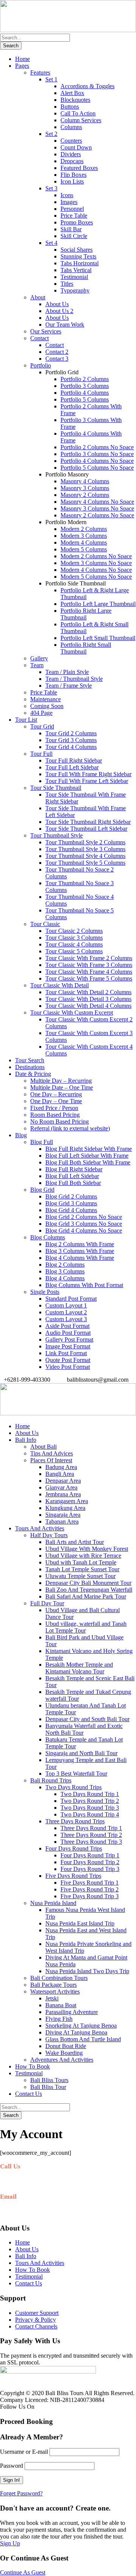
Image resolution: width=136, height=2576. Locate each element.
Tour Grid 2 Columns (71, 733)
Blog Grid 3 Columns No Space (84, 1224)
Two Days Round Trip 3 (90, 1808)
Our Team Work (65, 325)
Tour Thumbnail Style (56, 835)
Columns (71, 127)
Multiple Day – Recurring (61, 1081)
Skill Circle (74, 236)
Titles (67, 284)
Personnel (72, 209)
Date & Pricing (33, 1074)
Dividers (71, 154)
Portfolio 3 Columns (85, 386)
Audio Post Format (68, 1333)
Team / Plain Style (67, 672)
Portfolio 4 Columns (85, 393)
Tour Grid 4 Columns (71, 747)
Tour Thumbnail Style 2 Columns (85, 842)
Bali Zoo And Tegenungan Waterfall (89, 1590)
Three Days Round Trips (75, 1821)
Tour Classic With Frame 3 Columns (89, 965)
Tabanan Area (62, 1521)
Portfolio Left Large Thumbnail (98, 604)
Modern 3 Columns (84, 536)
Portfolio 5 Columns (85, 399)
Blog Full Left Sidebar (72, 1176)
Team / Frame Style (69, 686)
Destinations (30, 1067)
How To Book (32, 2066)
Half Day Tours (49, 1535)
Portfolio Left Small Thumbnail (98, 638)
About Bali (43, 1447)
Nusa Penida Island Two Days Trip (87, 1971)
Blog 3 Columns (65, 1271)
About (38, 297)
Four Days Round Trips (74, 1848)
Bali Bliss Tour (48, 2087)
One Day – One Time (56, 1101)
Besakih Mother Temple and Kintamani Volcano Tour (79, 1668)
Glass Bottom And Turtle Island (83, 2039)
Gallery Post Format (69, 1339)
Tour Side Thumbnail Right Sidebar (88, 822)
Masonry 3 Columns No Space (97, 508)
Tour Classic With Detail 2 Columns (88, 992)
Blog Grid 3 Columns (71, 1203)
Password (12, 2466)
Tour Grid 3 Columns (71, 740)
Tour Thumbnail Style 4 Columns (85, 856)
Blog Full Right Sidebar (74, 1169)
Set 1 (51, 79)
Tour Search (30, 1060)
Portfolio (41, 365)
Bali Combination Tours (59, 1978)
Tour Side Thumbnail (56, 788)
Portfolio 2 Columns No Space (97, 447)
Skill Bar (71, 229)
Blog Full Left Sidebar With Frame (87, 1156)
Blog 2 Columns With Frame (80, 1244)
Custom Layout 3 (66, 1319)
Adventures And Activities (62, 2060)
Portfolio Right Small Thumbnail (86, 648)
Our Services (46, 331)
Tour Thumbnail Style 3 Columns (85, 849)
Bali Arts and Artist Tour (75, 1542)
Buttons (70, 107)
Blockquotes (75, 100)
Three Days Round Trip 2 (91, 1835)
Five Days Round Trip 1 (90, 1883)
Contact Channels (36, 2326)
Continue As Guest (23, 2572)
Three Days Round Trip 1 (91, 1828)
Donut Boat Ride (66, 2046)
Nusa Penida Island (53, 1903)
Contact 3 (57, 359)
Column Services (81, 120)
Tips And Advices (52, 1453)
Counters (71, 141)
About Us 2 (59, 311)
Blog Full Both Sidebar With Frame (88, 1162)
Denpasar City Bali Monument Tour (88, 1583)
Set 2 (51, 134)
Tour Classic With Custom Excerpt (72, 1013)
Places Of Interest (51, 1460)
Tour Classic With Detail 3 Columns (88, 999)
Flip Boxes (73, 175)
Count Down (76, 147)
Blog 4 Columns (65, 1278)
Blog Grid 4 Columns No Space (84, 1230)
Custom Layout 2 (66, 1312)
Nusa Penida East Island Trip (80, 1923)
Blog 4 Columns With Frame (80, 1258)
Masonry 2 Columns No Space (97, 515)
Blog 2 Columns (65, 1265)
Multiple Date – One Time (62, 1087)
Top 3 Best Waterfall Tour (76, 1774)
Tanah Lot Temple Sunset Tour (82, 1569)
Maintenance (46, 699)
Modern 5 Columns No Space (96, 577)
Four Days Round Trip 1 (90, 1855)
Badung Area (61, 1467)
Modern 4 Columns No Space (96, 570)
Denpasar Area (63, 1481)
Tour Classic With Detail (59, 985)
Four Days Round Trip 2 (90, 1862)
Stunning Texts (78, 256)
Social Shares (76, 250)
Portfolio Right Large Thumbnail (86, 614)
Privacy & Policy (36, 2320)
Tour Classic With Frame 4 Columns (89, 972)
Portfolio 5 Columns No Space (97, 468)
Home (22, 59)
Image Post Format (68, 1346)
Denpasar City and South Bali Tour (87, 1719)
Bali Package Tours (53, 1985)
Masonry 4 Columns (85, 481)
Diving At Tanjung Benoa (76, 2032)
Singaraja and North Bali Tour (81, 1753)
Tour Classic (45, 924)
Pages (22, 66)
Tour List (26, 720)
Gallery (39, 658)
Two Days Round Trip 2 (90, 1801)
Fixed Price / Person (54, 1108)
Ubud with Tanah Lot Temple (81, 1562)
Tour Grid (42, 726)
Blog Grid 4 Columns (71, 1210)
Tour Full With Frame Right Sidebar (88, 774)
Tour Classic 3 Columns (74, 938)
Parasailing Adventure (72, 2012)
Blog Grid (42, 1190)
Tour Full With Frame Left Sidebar (87, 781)
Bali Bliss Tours (49, 2080)
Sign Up (10, 2543)
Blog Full (42, 1142)
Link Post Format (66, 1353)
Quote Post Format (68, 1360)
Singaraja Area (63, 1515)
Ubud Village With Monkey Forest (87, 1549)
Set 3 (51, 188)
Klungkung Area (65, 1508)
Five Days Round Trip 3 (90, 1896)
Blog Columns (48, 1237)
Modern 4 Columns (84, 542)
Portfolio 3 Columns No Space (97, 454)
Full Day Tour (47, 1603)
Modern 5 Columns (84, 549)
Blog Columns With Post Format (84, 1285)
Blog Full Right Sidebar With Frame (89, 1149)
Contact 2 (57, 352)
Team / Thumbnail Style (74, 679)
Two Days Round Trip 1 (90, 1794)
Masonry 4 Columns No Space (97, 502)
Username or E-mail (24, 2452)
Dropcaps (72, 161)
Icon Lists (72, 181)
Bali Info (26, 1440)
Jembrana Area (63, 1494)
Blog (21, 1135)
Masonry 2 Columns (85, 495)
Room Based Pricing (55, 1115)
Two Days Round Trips (73, 1787)
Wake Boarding (64, 2053)
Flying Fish (59, 2019)
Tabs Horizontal (80, 263)
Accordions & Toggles (87, 86)
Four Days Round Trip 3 (90, 1869)
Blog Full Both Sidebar (73, 1183)
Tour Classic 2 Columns (74, 931)
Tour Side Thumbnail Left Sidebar (86, 829)
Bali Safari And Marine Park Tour (86, 1596)
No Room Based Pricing (59, 1121)
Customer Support (37, 2313)
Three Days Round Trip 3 (91, 1842)
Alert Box (72, 93)
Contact (39, 338)
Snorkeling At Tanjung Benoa (81, 2026)
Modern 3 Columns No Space (96, 563)
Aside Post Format (67, 1326)
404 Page (41, 713)
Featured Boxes (79, 168)
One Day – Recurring (56, 1094)
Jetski (52, 1998)
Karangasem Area (67, 1501)
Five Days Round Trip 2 (90, 1889)
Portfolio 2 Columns (85, 379)
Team (37, 665)
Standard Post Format (71, 1299)
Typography (75, 290)
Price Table (74, 216)
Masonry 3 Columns (85, 488)
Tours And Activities (40, 1528)
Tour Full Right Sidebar (74, 760)
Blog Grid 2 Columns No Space (84, 1217)
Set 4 (51, 243)
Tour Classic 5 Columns (74, 951)
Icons (67, 195)
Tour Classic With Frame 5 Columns (89, 978)
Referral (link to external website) (70, 1128)
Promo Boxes (77, 222)
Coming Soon (47, 706)
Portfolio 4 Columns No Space (97, 461)
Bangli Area (60, 1474)
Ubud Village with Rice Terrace (83, 1556)
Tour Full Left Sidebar (72, 767)
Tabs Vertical (76, 270)
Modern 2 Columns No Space (96, 556)
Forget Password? (21, 2493)
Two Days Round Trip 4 (90, 1814)
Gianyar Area (61, 1487)
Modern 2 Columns (84, 529)
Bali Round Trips (51, 1780)
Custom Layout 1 (66, 1305)
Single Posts (45, 1292)
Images (69, 202)
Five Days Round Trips (73, 1876)
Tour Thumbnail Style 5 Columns (85, 863)
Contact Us (29, 2094)
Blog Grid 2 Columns (71, 1196)
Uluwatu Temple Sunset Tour (80, 1576)
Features (40, 72)
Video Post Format (68, 1367)
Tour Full (41, 754)
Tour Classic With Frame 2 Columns (89, 958)
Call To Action (78, 113)
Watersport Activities (55, 1992)
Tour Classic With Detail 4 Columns (88, 1006)
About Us (57, 304)
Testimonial (74, 277)
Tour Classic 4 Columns (74, 944)
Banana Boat (61, 2005)
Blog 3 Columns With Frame (80, 1251)
